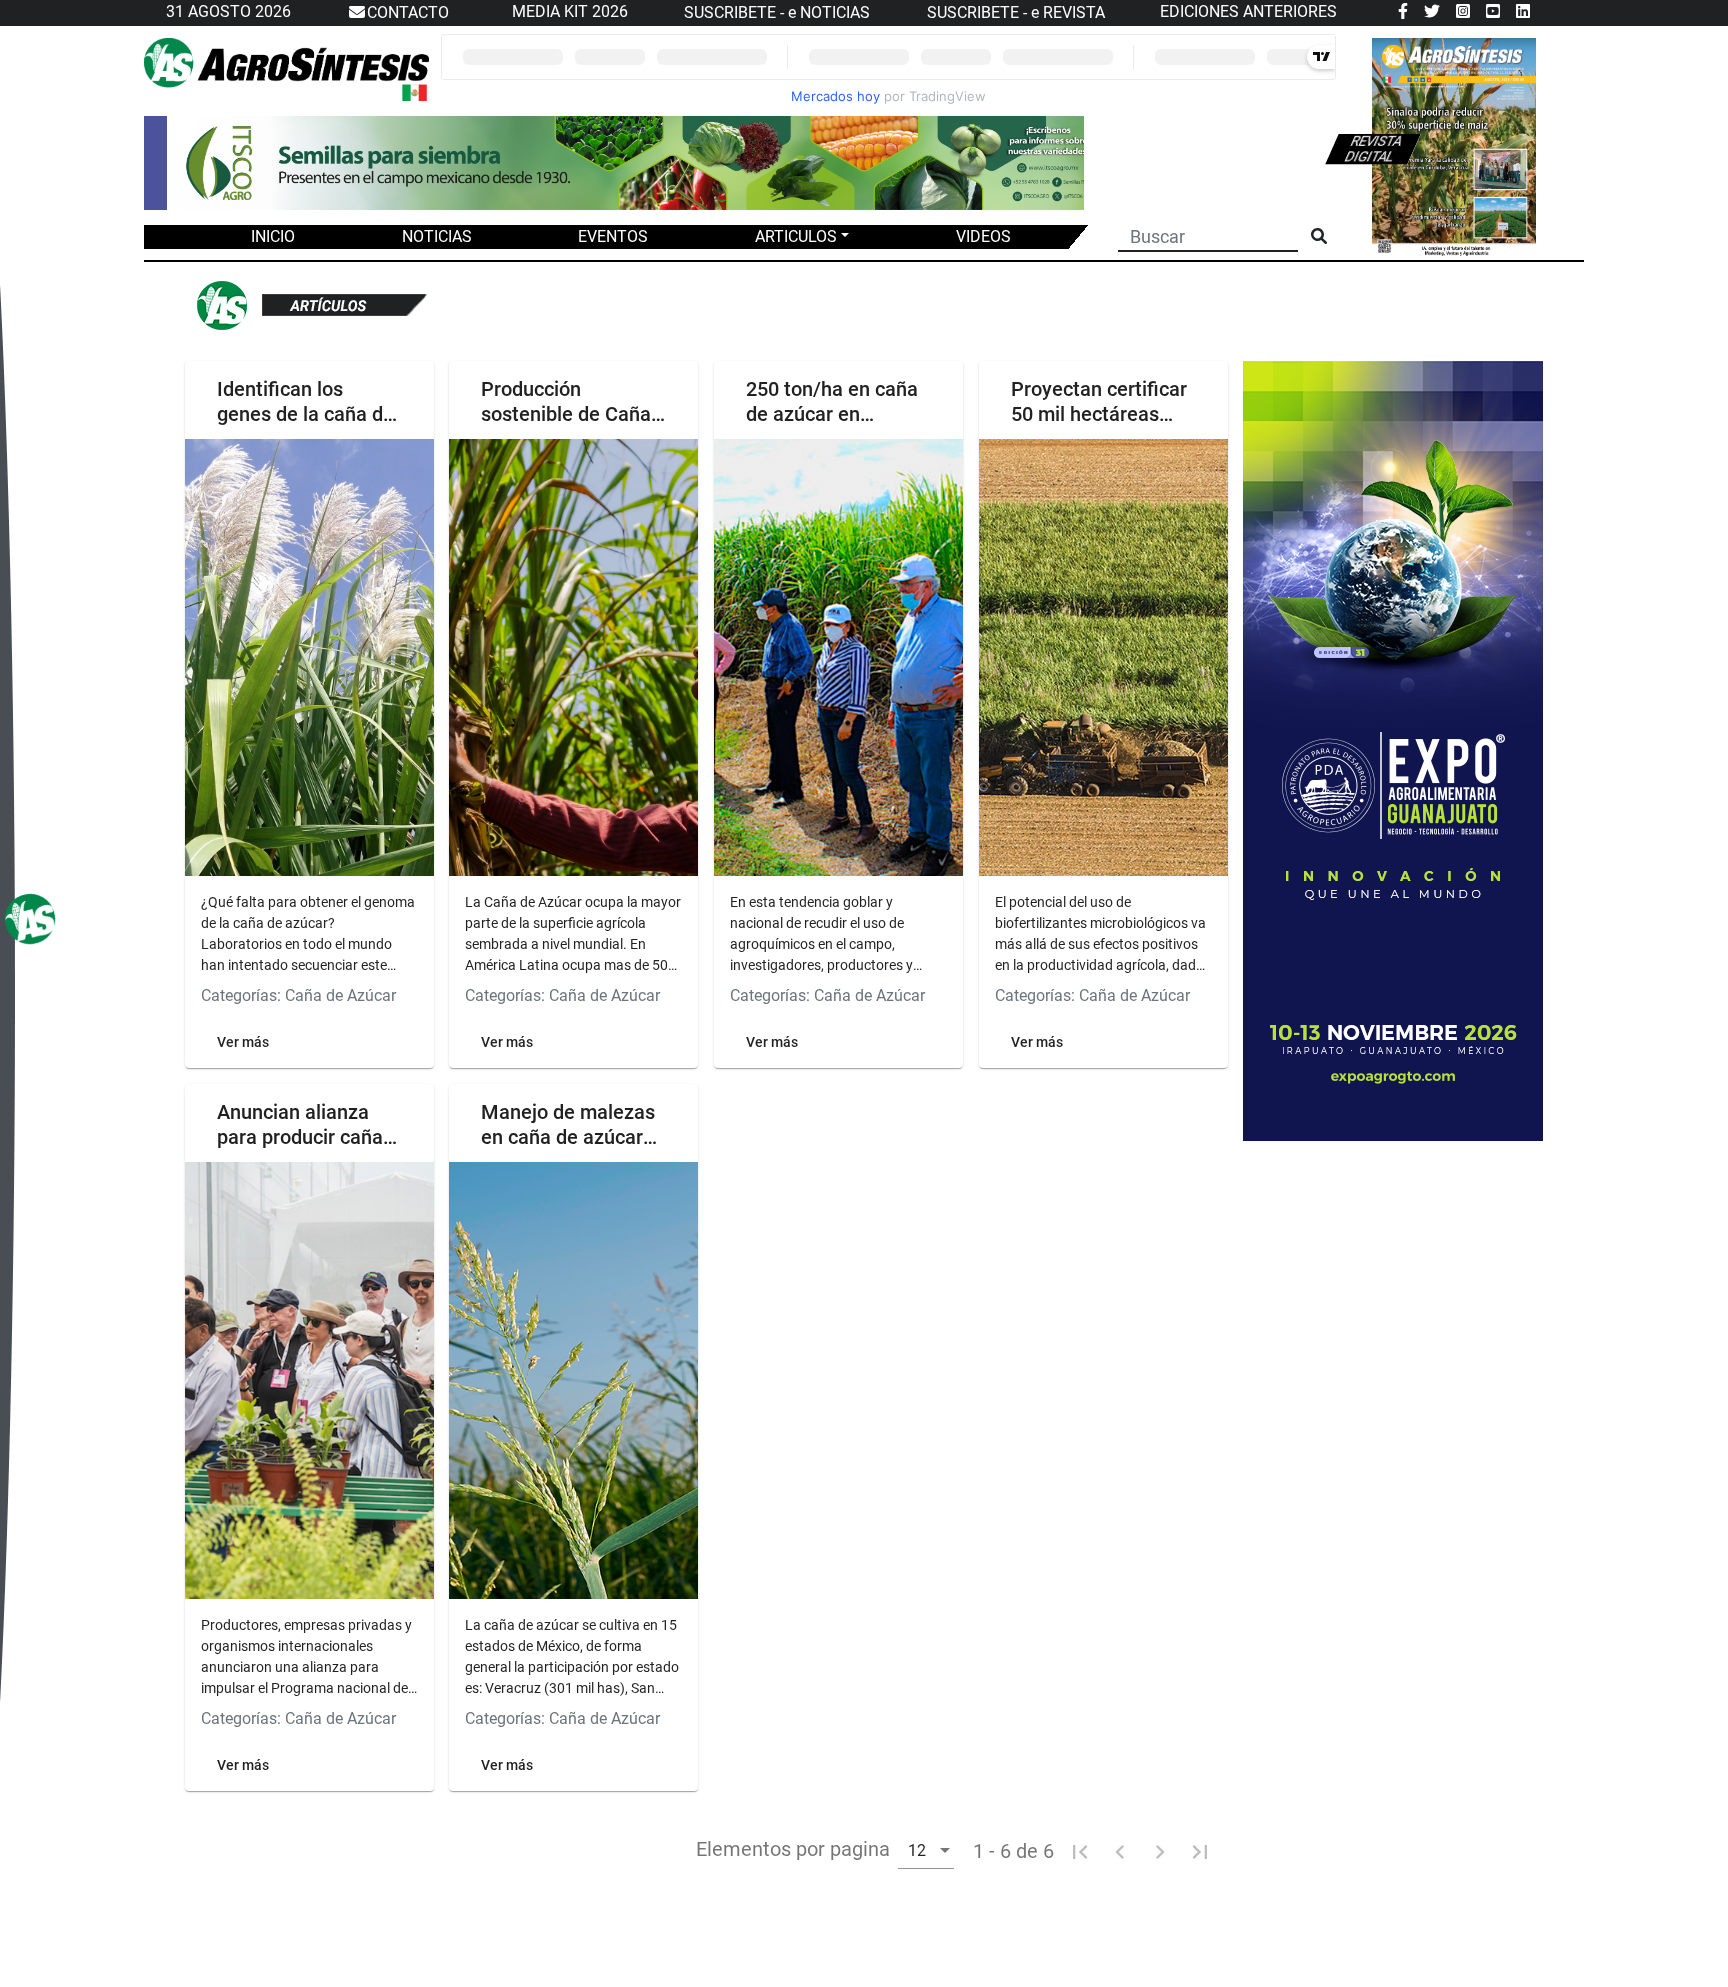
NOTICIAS (437, 236)
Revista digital (1373, 149)
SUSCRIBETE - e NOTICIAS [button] (777, 12)
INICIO (273, 236)
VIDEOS (983, 236)
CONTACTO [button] (408, 12)
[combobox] (926, 1849)
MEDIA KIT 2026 (570, 11)
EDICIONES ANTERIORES (1248, 11)
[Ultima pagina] (1200, 1851)
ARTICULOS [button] (796, 236)
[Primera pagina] (1080, 1851)
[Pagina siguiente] (1160, 1851)
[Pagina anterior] (1120, 1851)
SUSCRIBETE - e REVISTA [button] (1016, 12)
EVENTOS (613, 236)
